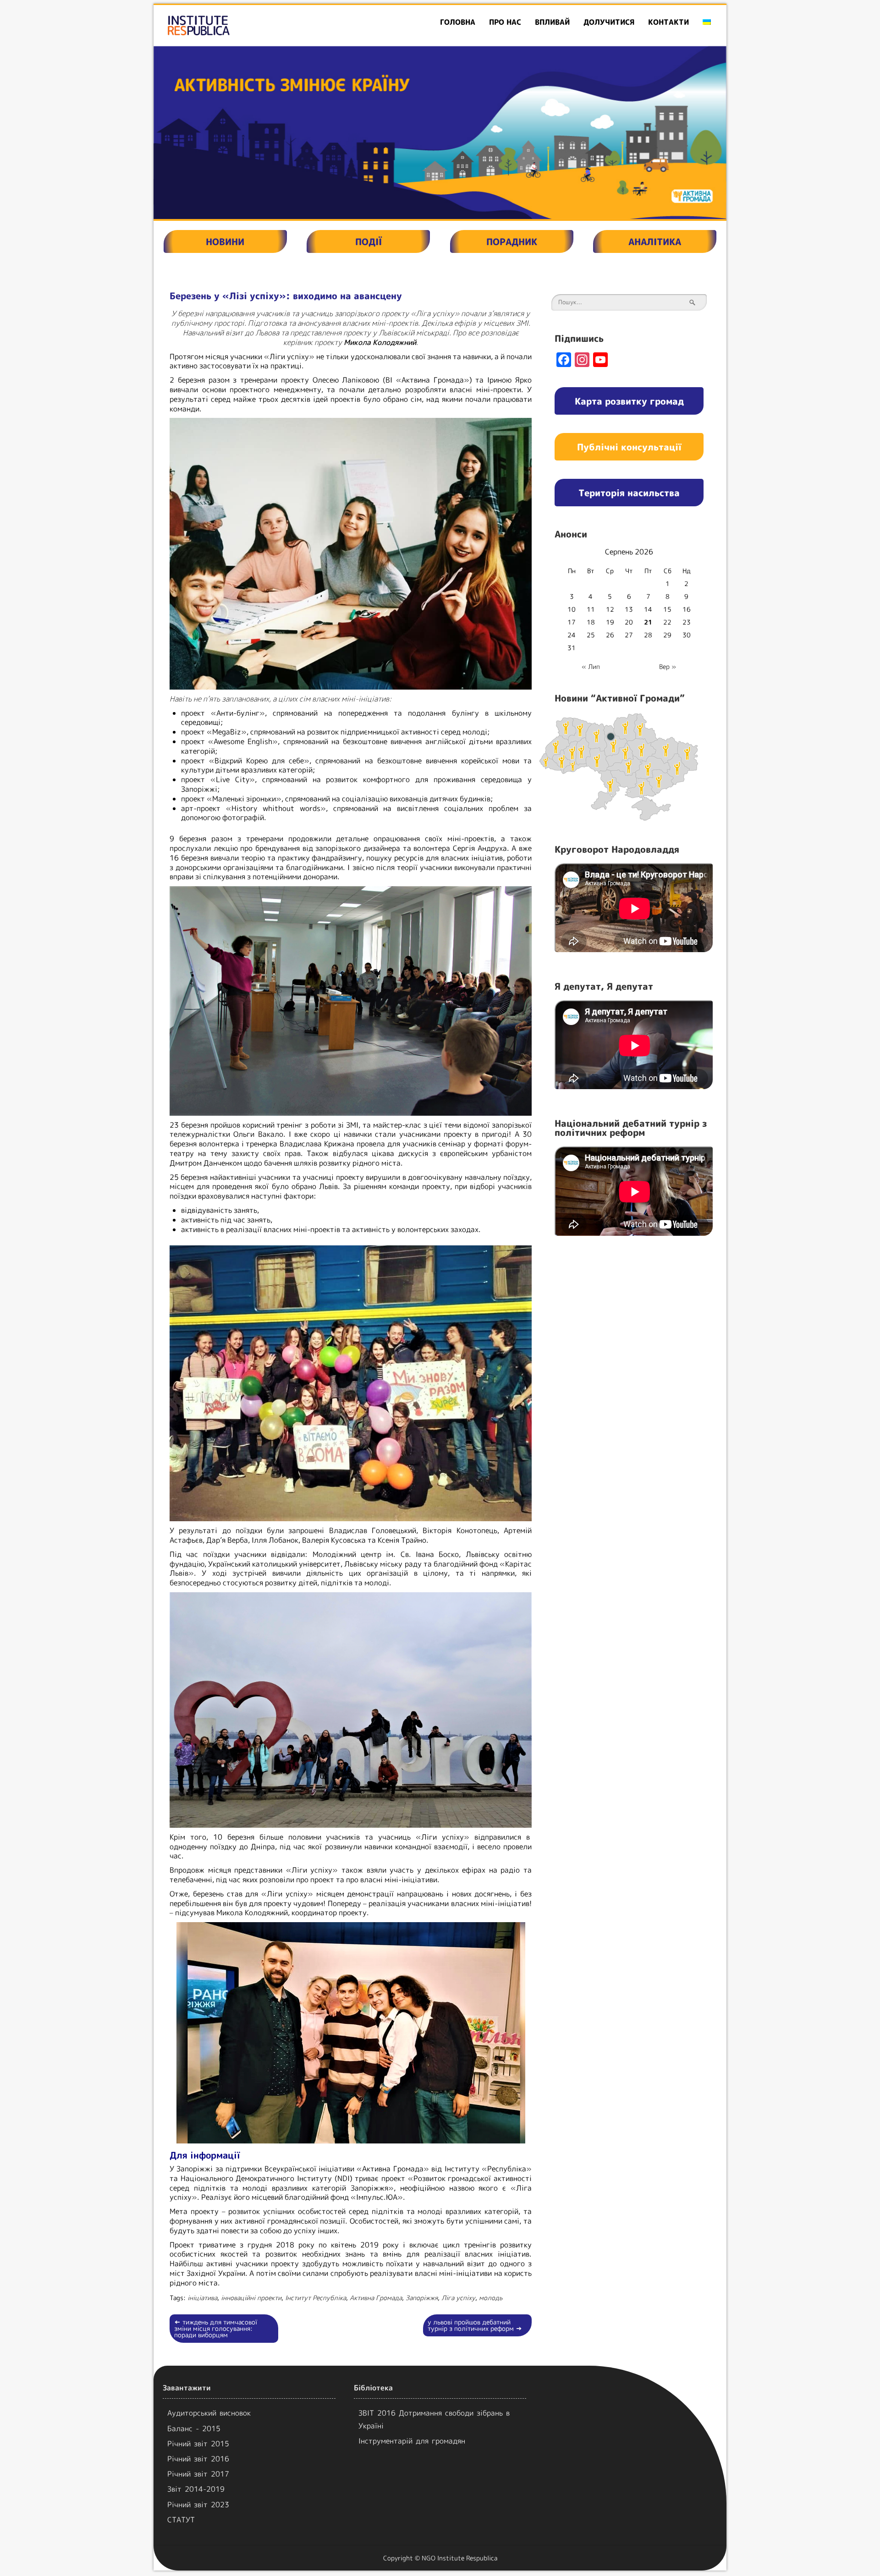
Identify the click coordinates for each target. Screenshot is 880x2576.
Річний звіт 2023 (198, 2505)
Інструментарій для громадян (412, 2441)
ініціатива (202, 2298)
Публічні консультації (629, 447)
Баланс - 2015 (194, 2428)
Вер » (668, 666)
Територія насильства (629, 493)
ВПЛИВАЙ (552, 22)
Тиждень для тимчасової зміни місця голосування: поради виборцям (216, 2328)
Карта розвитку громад (629, 401)
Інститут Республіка (316, 2298)
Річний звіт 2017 (198, 2474)
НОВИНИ (225, 241)
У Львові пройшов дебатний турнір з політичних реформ (475, 2325)
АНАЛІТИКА (655, 241)
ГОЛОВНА (458, 22)
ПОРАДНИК (512, 241)
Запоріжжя (422, 2298)
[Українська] (707, 22)
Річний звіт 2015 (198, 2444)
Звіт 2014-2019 (196, 2489)
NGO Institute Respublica (459, 2558)
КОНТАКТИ (668, 22)
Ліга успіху (458, 2298)
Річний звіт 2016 (198, 2459)
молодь (491, 2298)
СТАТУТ (181, 2520)
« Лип (591, 666)
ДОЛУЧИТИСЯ (609, 22)
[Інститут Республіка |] (246, 25)
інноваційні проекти (251, 2298)
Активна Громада (376, 2298)
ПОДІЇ (368, 241)
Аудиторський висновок (209, 2413)
